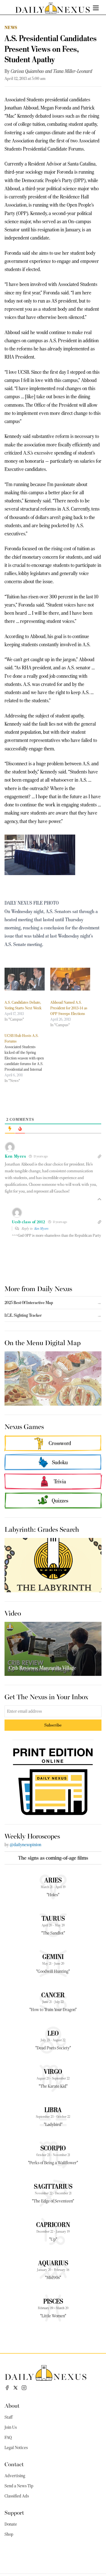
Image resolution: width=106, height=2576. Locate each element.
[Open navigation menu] (96, 8)
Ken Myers (42, 1228)
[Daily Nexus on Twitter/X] (16, 2388)
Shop (9, 2534)
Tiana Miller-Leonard (73, 71)
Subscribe (53, 1725)
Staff (8, 2417)
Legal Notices (16, 2448)
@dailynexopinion (25, 1845)
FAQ (8, 2438)
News (11, 27)
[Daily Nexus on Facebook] (7, 2388)
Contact (14, 2464)
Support (14, 2512)
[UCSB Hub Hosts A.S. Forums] (27, 1058)
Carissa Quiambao (27, 71)
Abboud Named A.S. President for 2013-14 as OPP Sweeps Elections (69, 1008)
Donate (11, 2524)
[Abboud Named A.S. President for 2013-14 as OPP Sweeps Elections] (70, 979)
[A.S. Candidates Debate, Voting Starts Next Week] (25, 979)
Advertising (15, 2476)
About (12, 2405)
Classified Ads (17, 2496)
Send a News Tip (19, 2486)
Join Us (11, 2427)
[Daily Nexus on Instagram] (24, 2388)
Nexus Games (24, 1426)
